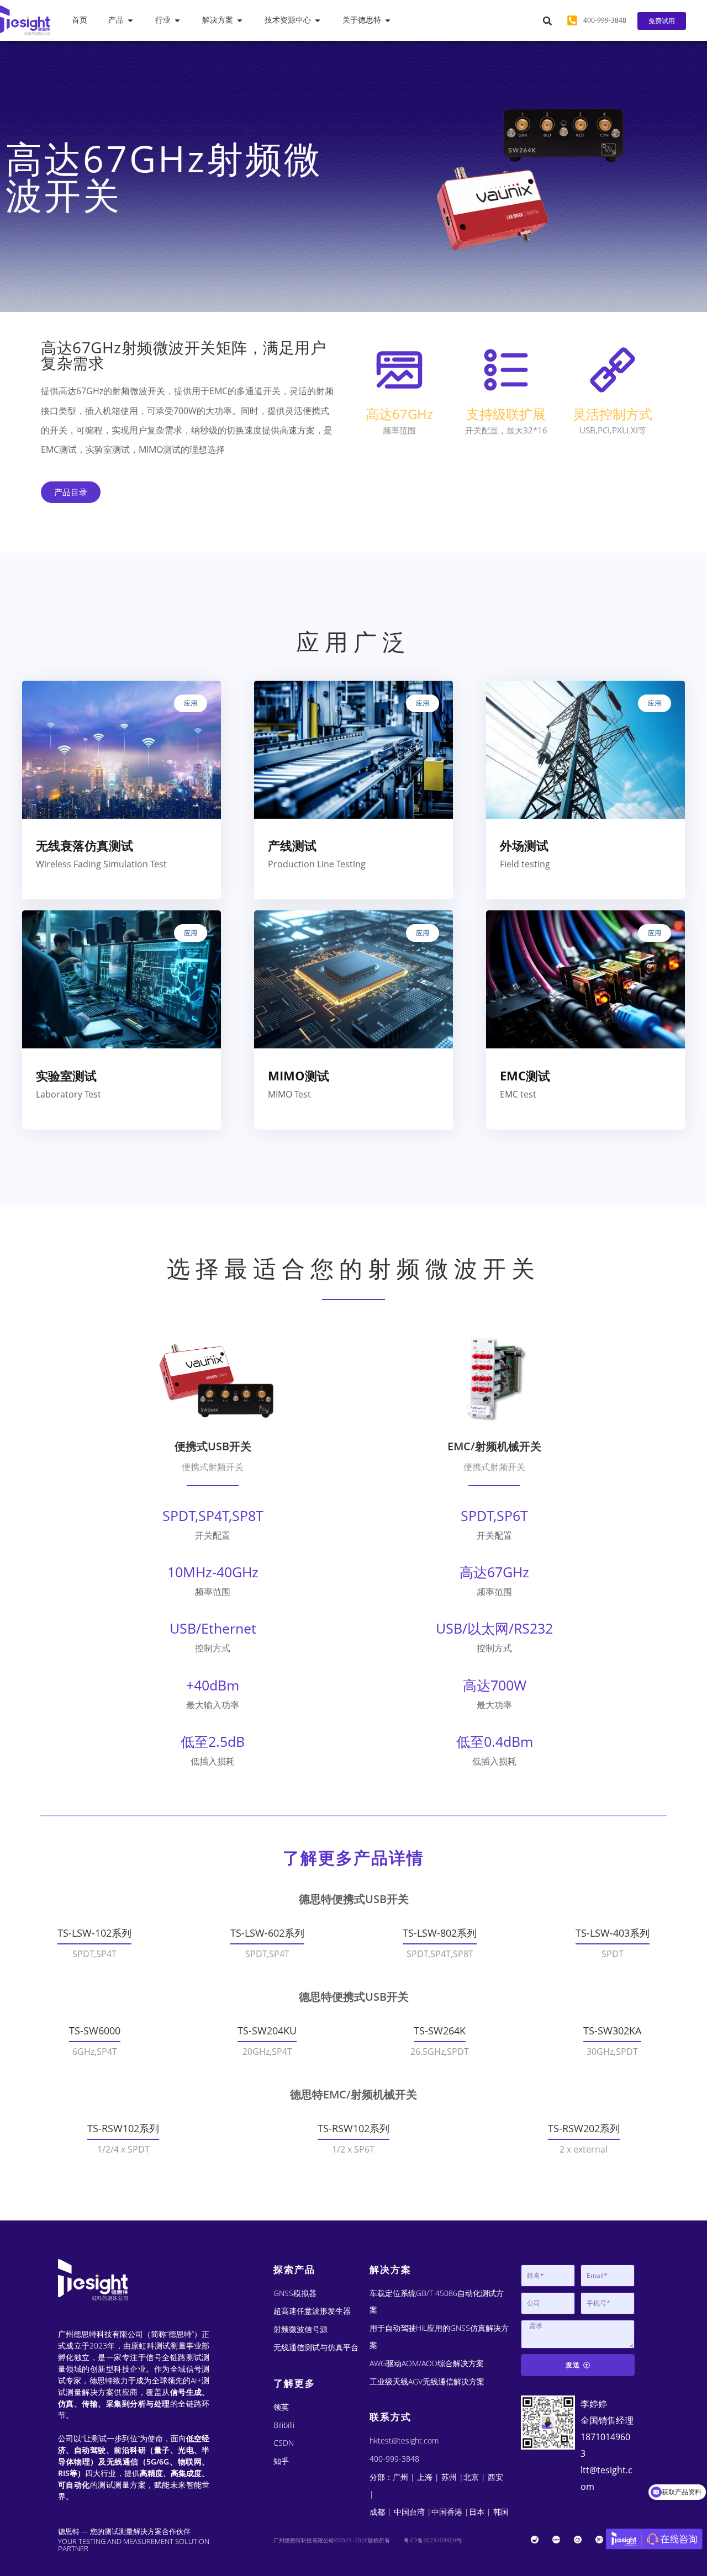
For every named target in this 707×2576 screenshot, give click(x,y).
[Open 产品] (130, 20)
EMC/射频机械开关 (494, 1446)
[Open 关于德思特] (388, 20)
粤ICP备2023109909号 (433, 2540)
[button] (547, 21)
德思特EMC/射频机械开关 (353, 2094)
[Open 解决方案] (240, 20)
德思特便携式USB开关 (354, 1899)
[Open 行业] (177, 20)
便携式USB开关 (213, 1446)
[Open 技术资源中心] (318, 20)
